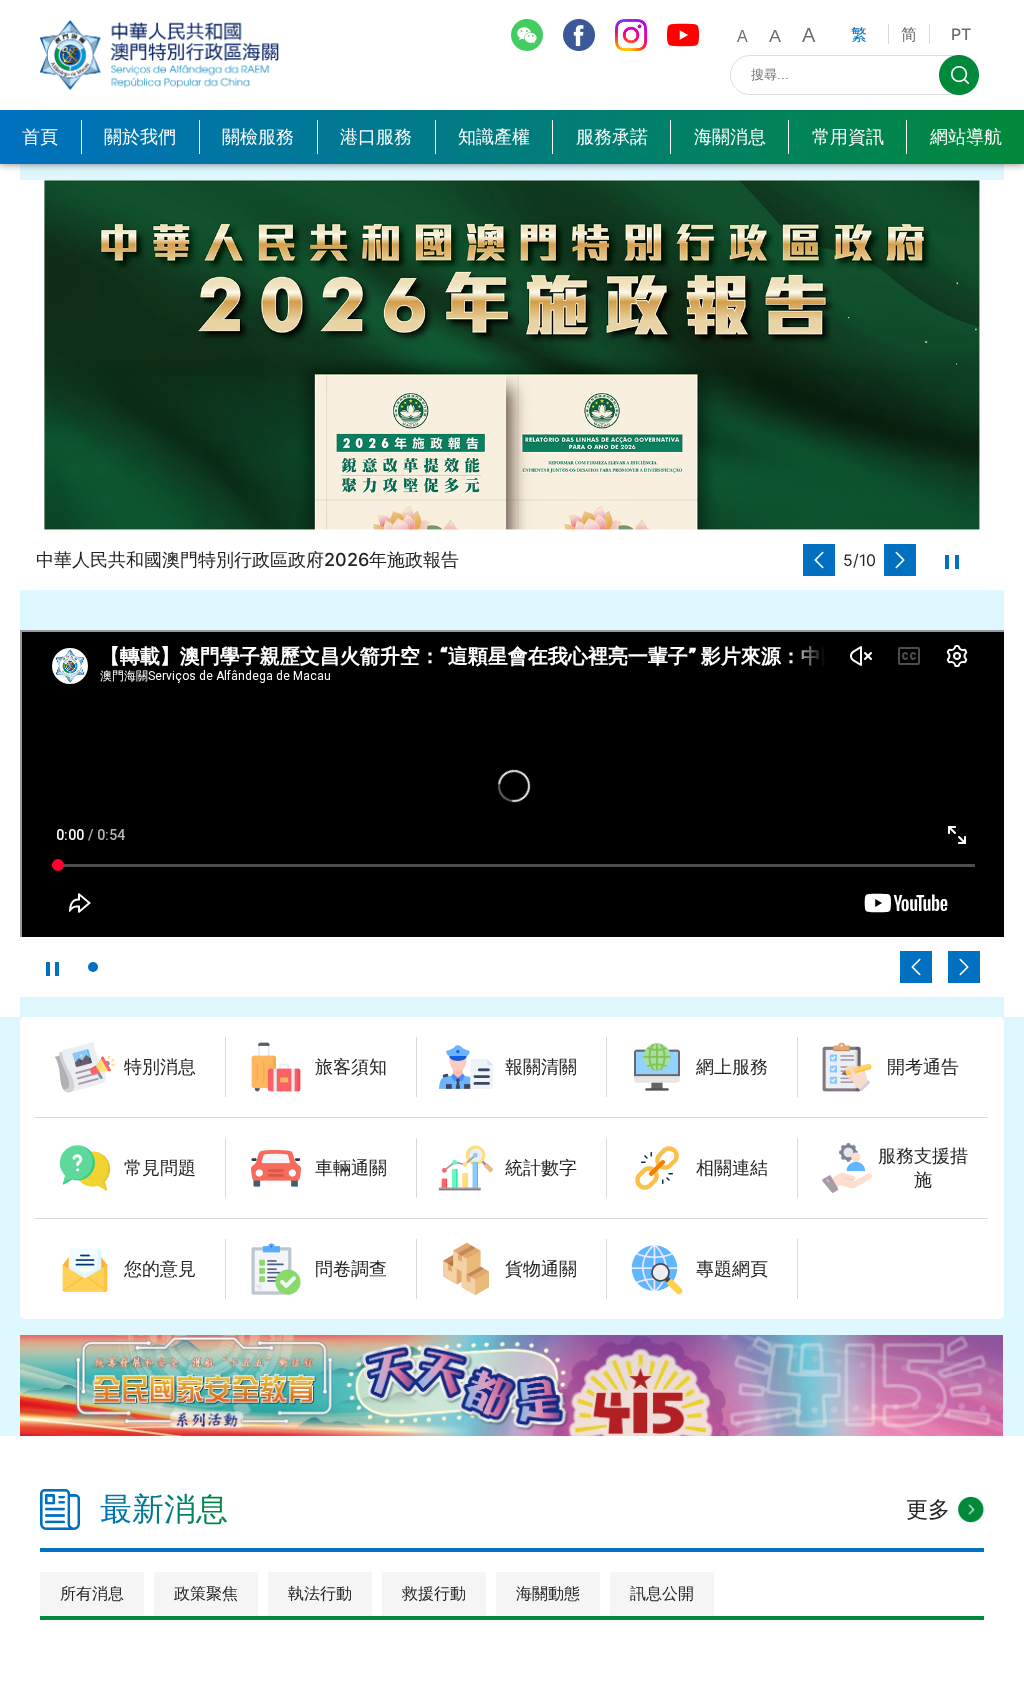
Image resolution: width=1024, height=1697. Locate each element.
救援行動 (434, 1593)
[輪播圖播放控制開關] (952, 560)
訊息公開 (662, 1593)
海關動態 (548, 1593)
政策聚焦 (206, 1593)
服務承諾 (612, 136)
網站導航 (966, 136)
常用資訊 (848, 136)
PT (961, 34)
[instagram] (631, 35)
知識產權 (494, 136)
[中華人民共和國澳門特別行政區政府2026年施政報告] (511, 354)
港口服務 (376, 136)
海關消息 (730, 136)
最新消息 (164, 1508)
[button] (819, 560)
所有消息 (92, 1593)
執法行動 (320, 1593)
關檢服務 (258, 136)
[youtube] (683, 35)
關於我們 (140, 136)
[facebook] (579, 35)
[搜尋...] (959, 75)
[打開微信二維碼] (527, 35)
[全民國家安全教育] (511, 1385)
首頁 (40, 136)
